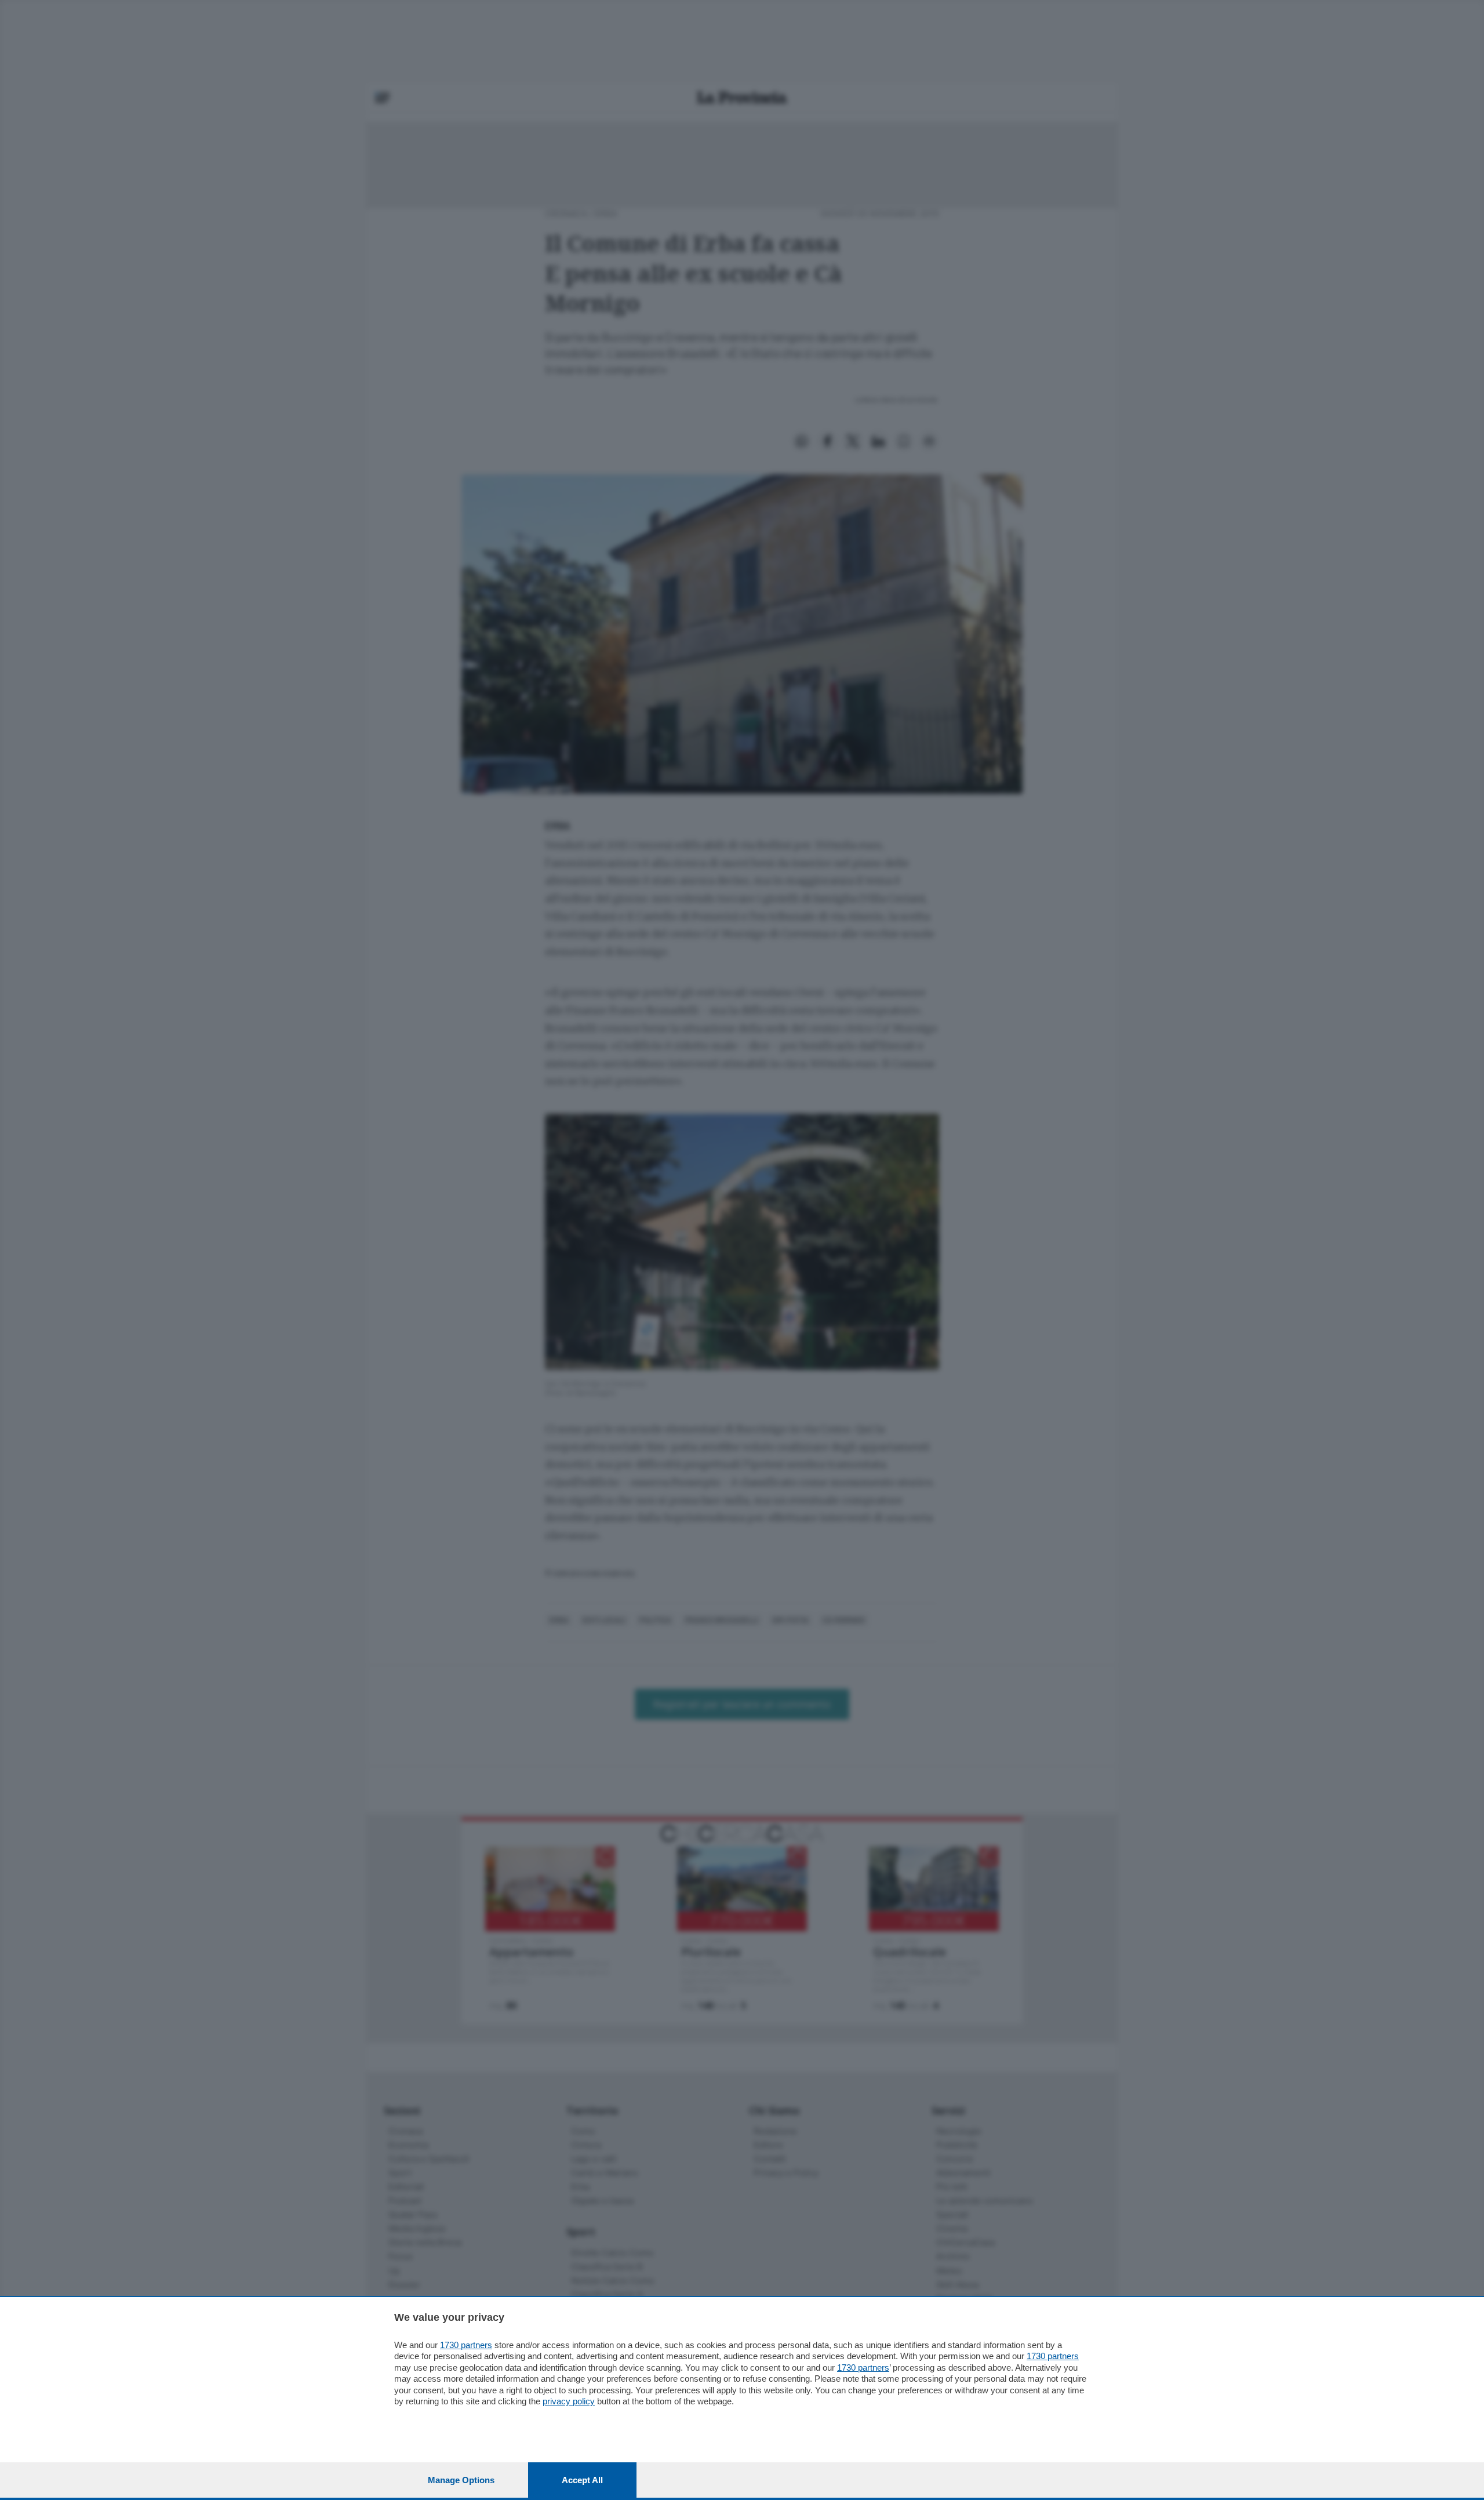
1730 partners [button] (466, 2345)
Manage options (461, 2480)
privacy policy (569, 2401)
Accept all (582, 2480)
